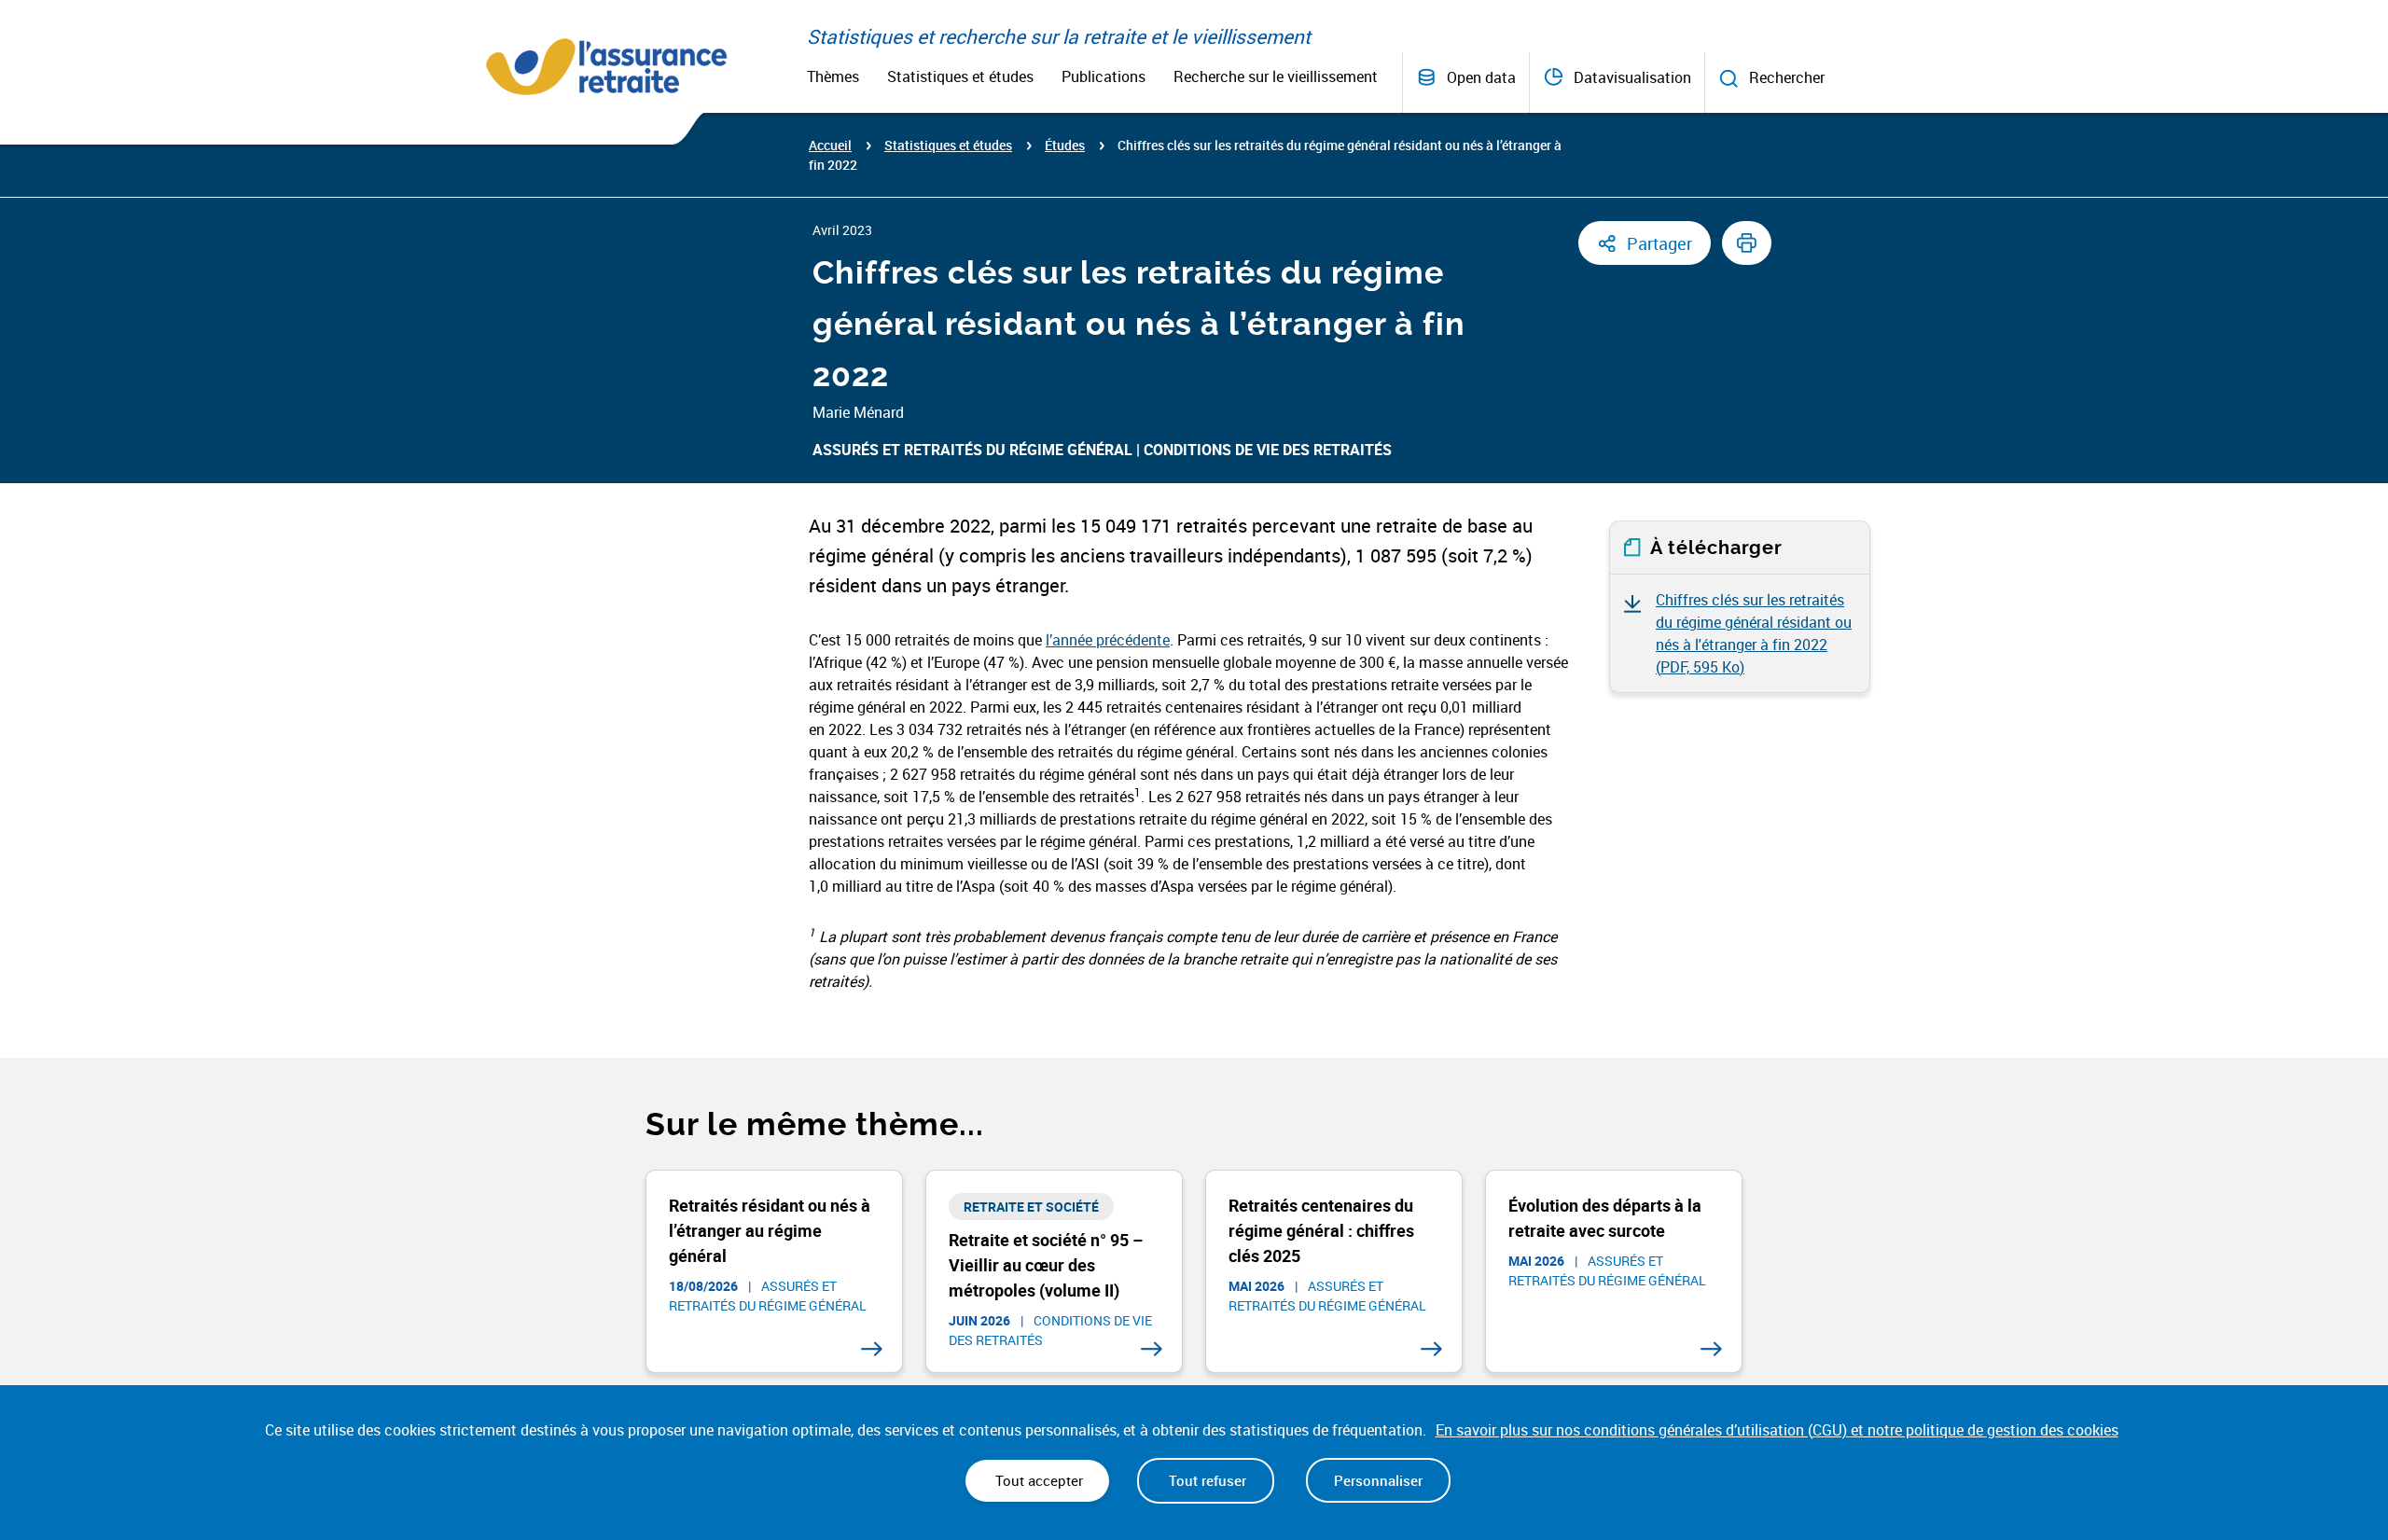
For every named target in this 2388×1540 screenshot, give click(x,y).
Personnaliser (1378, 1480)
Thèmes (833, 76)
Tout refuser (1206, 1480)
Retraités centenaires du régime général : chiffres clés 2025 (1321, 1230)
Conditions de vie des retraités (1268, 450)
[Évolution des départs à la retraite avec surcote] (1711, 1349)
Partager (1659, 243)
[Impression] (1747, 243)
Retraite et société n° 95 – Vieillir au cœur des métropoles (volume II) (1046, 1265)
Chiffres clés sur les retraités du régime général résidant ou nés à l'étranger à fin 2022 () (1754, 633)
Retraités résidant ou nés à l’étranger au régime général (770, 1230)
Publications (1104, 76)
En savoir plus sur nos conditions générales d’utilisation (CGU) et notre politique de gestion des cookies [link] (1777, 1430)
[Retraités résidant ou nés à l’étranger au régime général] (872, 1349)
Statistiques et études (960, 76)
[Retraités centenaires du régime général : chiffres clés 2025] (1431, 1349)
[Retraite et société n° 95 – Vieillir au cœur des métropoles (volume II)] (1152, 1349)
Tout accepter (1037, 1480)
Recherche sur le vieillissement (1276, 76)
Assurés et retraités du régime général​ (972, 450)
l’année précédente (1108, 640)
